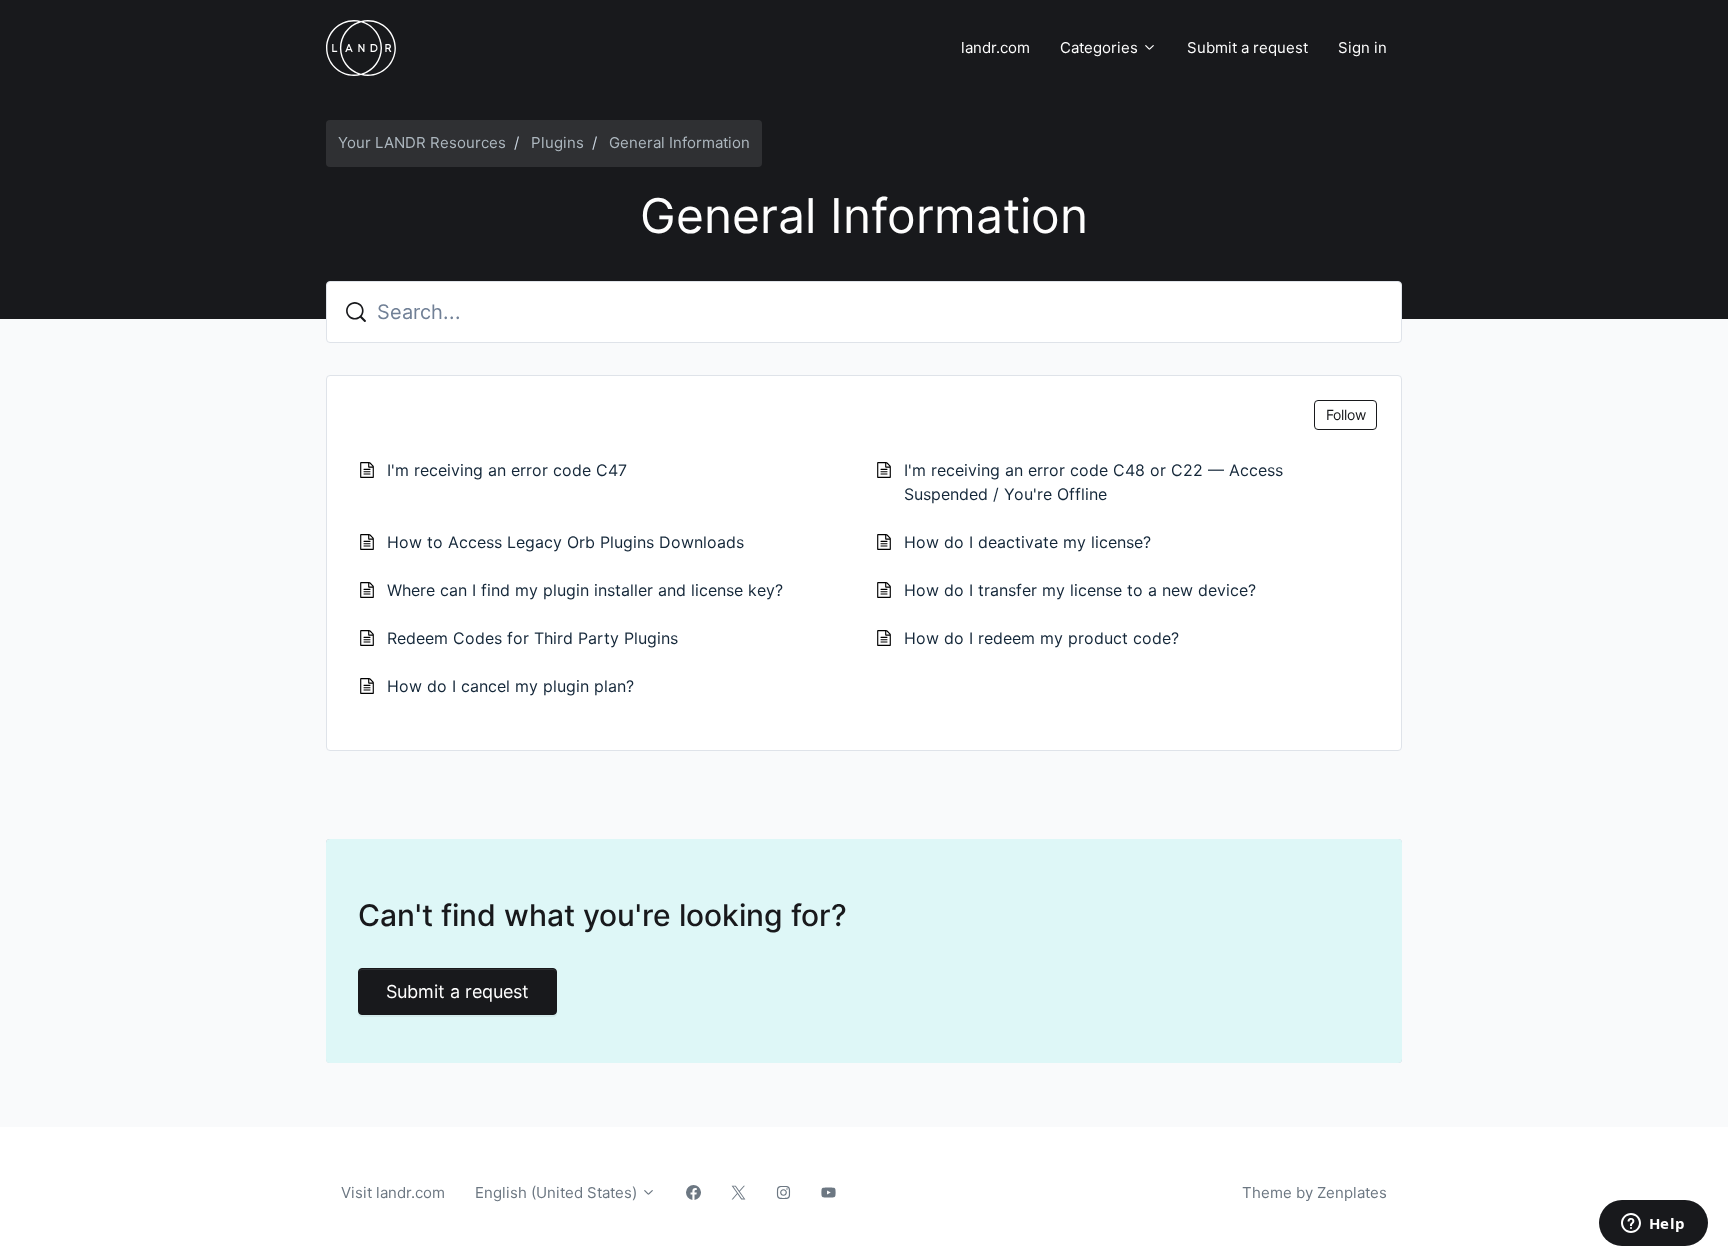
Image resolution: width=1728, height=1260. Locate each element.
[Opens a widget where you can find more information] (1653, 1225)
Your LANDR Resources (422, 142)
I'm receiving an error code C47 (507, 470)
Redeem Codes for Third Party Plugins (532, 638)
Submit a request (1247, 47)
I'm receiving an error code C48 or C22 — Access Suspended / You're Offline (1093, 482)
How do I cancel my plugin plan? (510, 686)
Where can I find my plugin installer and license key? (585, 590)
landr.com (995, 47)
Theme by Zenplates (1314, 1192)
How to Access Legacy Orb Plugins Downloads (565, 542)
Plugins (557, 142)
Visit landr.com (393, 1192)
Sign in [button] (1362, 47)
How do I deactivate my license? (1027, 542)
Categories (1101, 47)
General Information (679, 142)
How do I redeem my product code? (1041, 638)
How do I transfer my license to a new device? (1080, 590)
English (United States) (558, 1192)
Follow (1346, 414)
